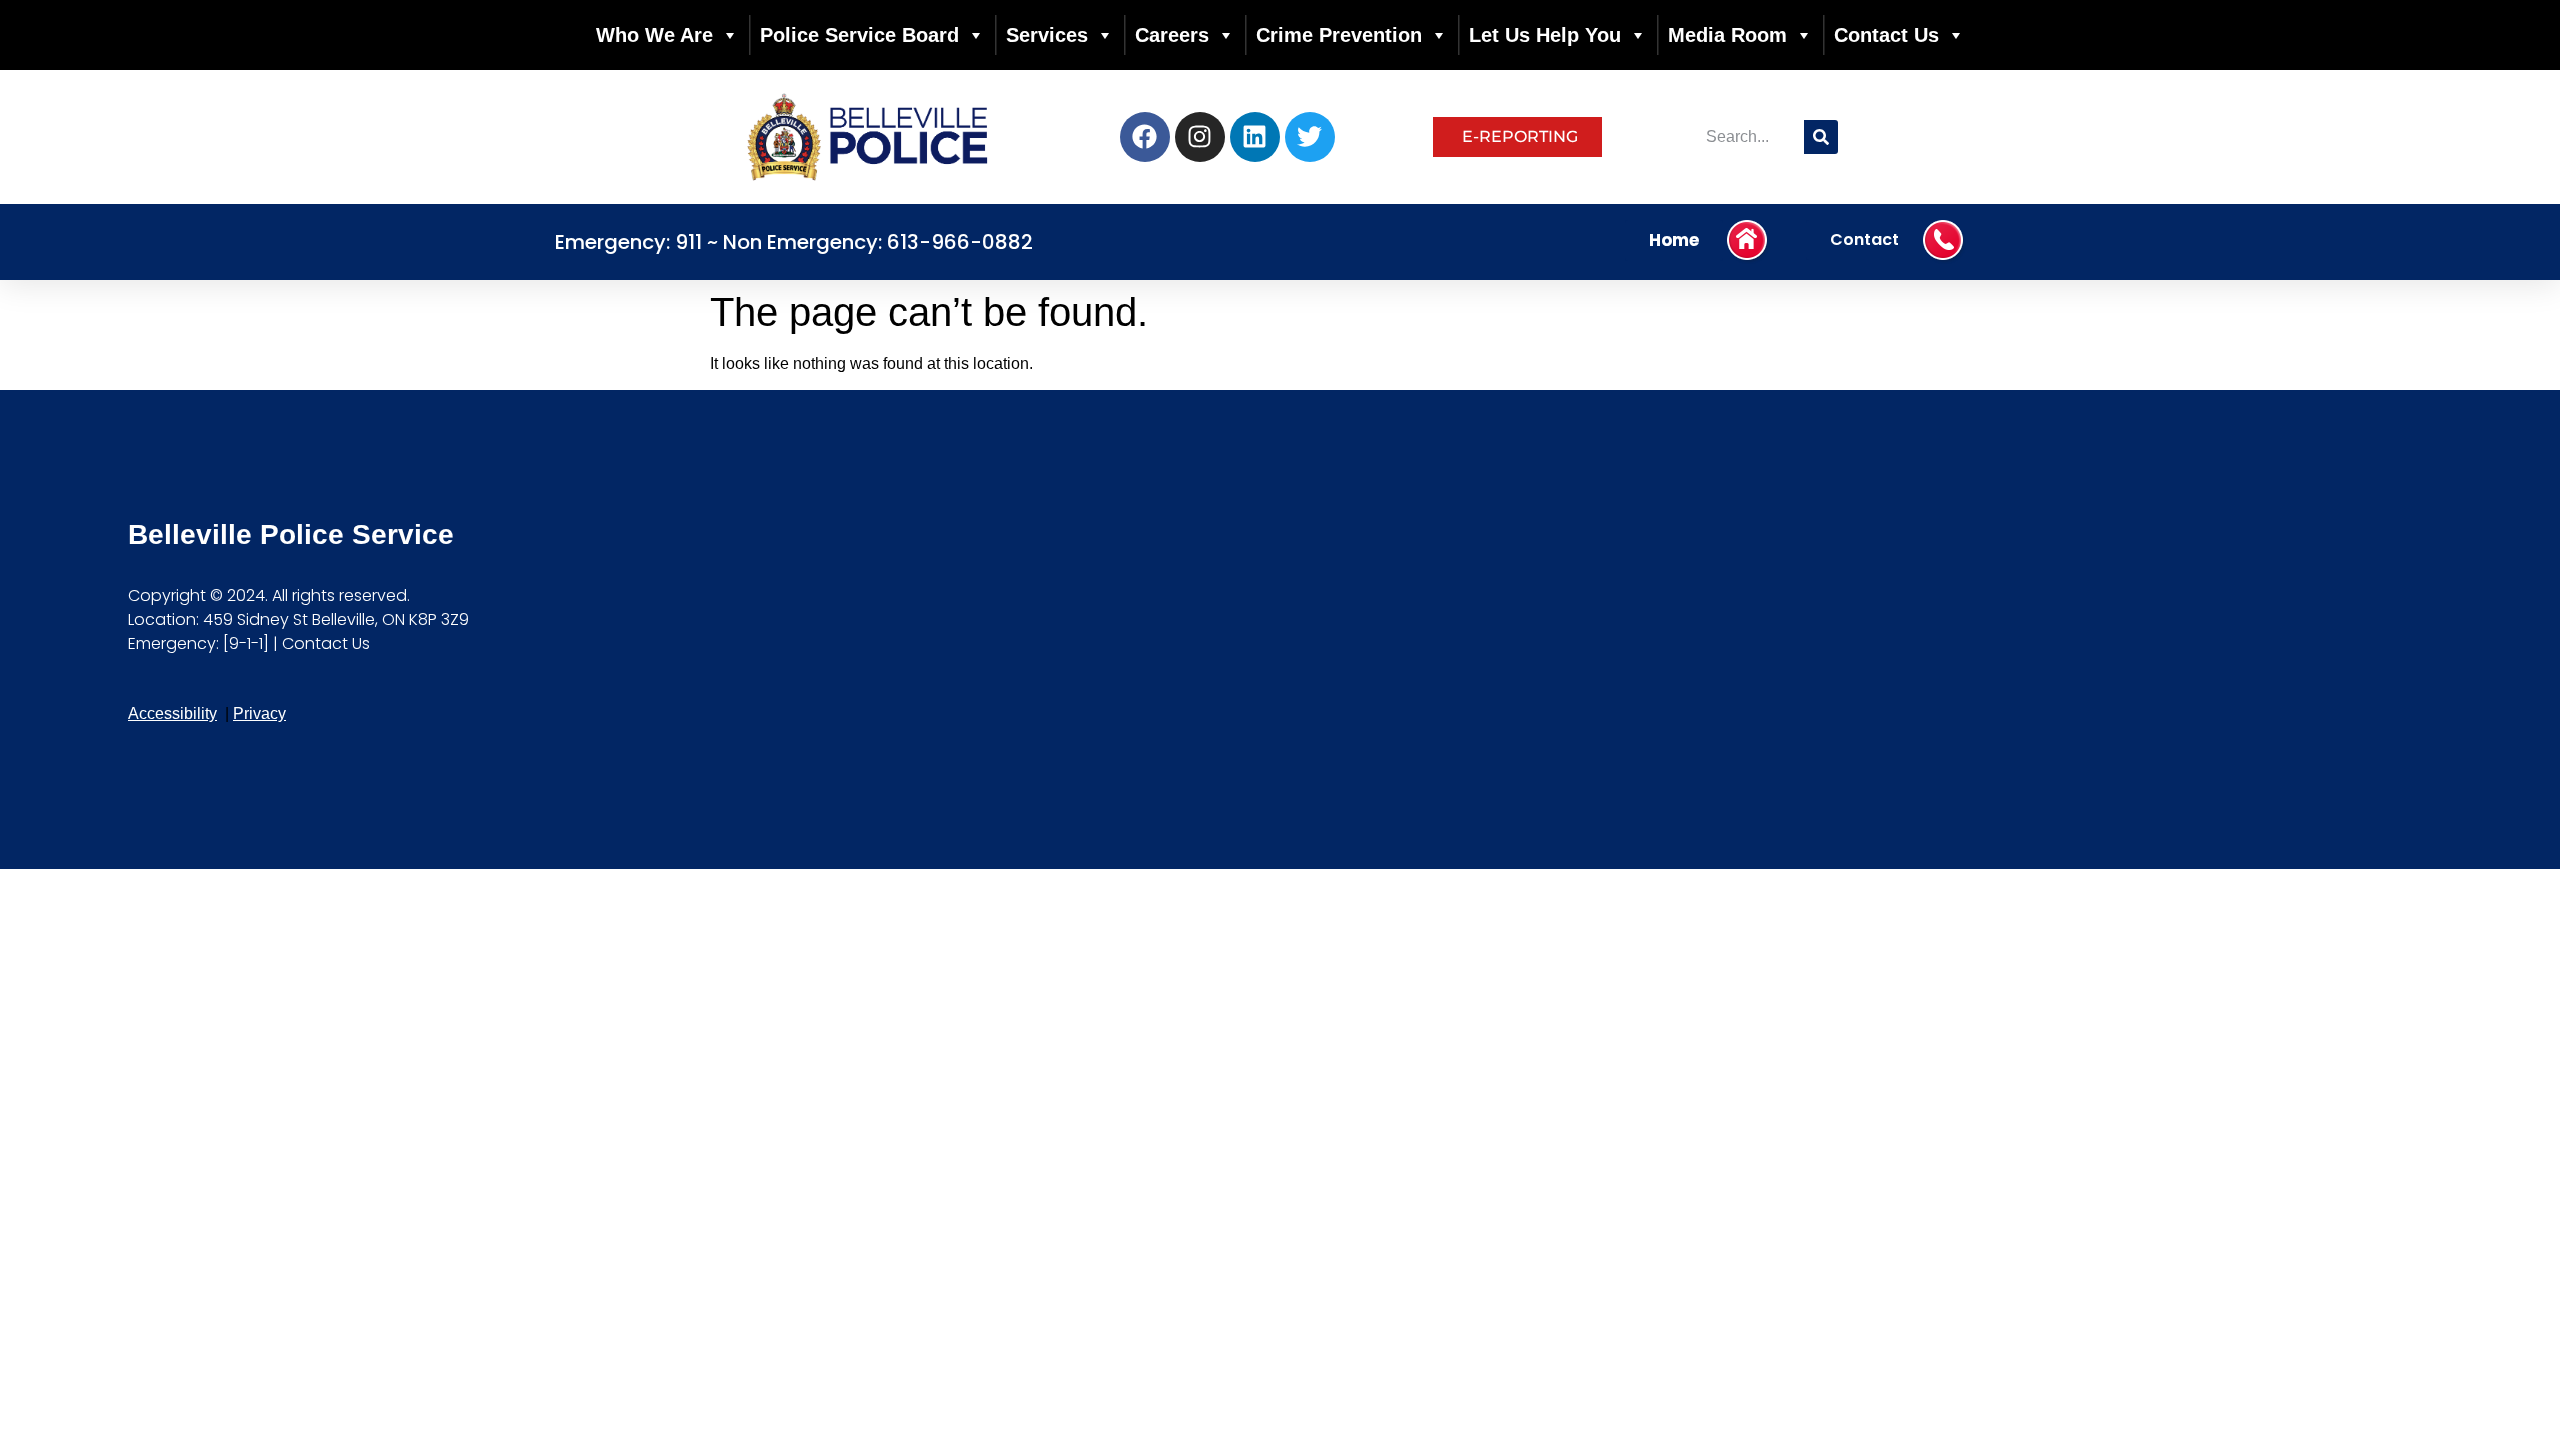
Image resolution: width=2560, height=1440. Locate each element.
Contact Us (1886, 35)
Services (1047, 35)
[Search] (1821, 137)
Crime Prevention (1339, 35)
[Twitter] (1310, 137)
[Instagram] (1200, 137)
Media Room (1727, 35)
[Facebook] (1145, 137)
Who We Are (654, 35)
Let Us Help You (1545, 35)
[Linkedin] (1255, 137)
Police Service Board (859, 35)
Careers (1172, 35)
